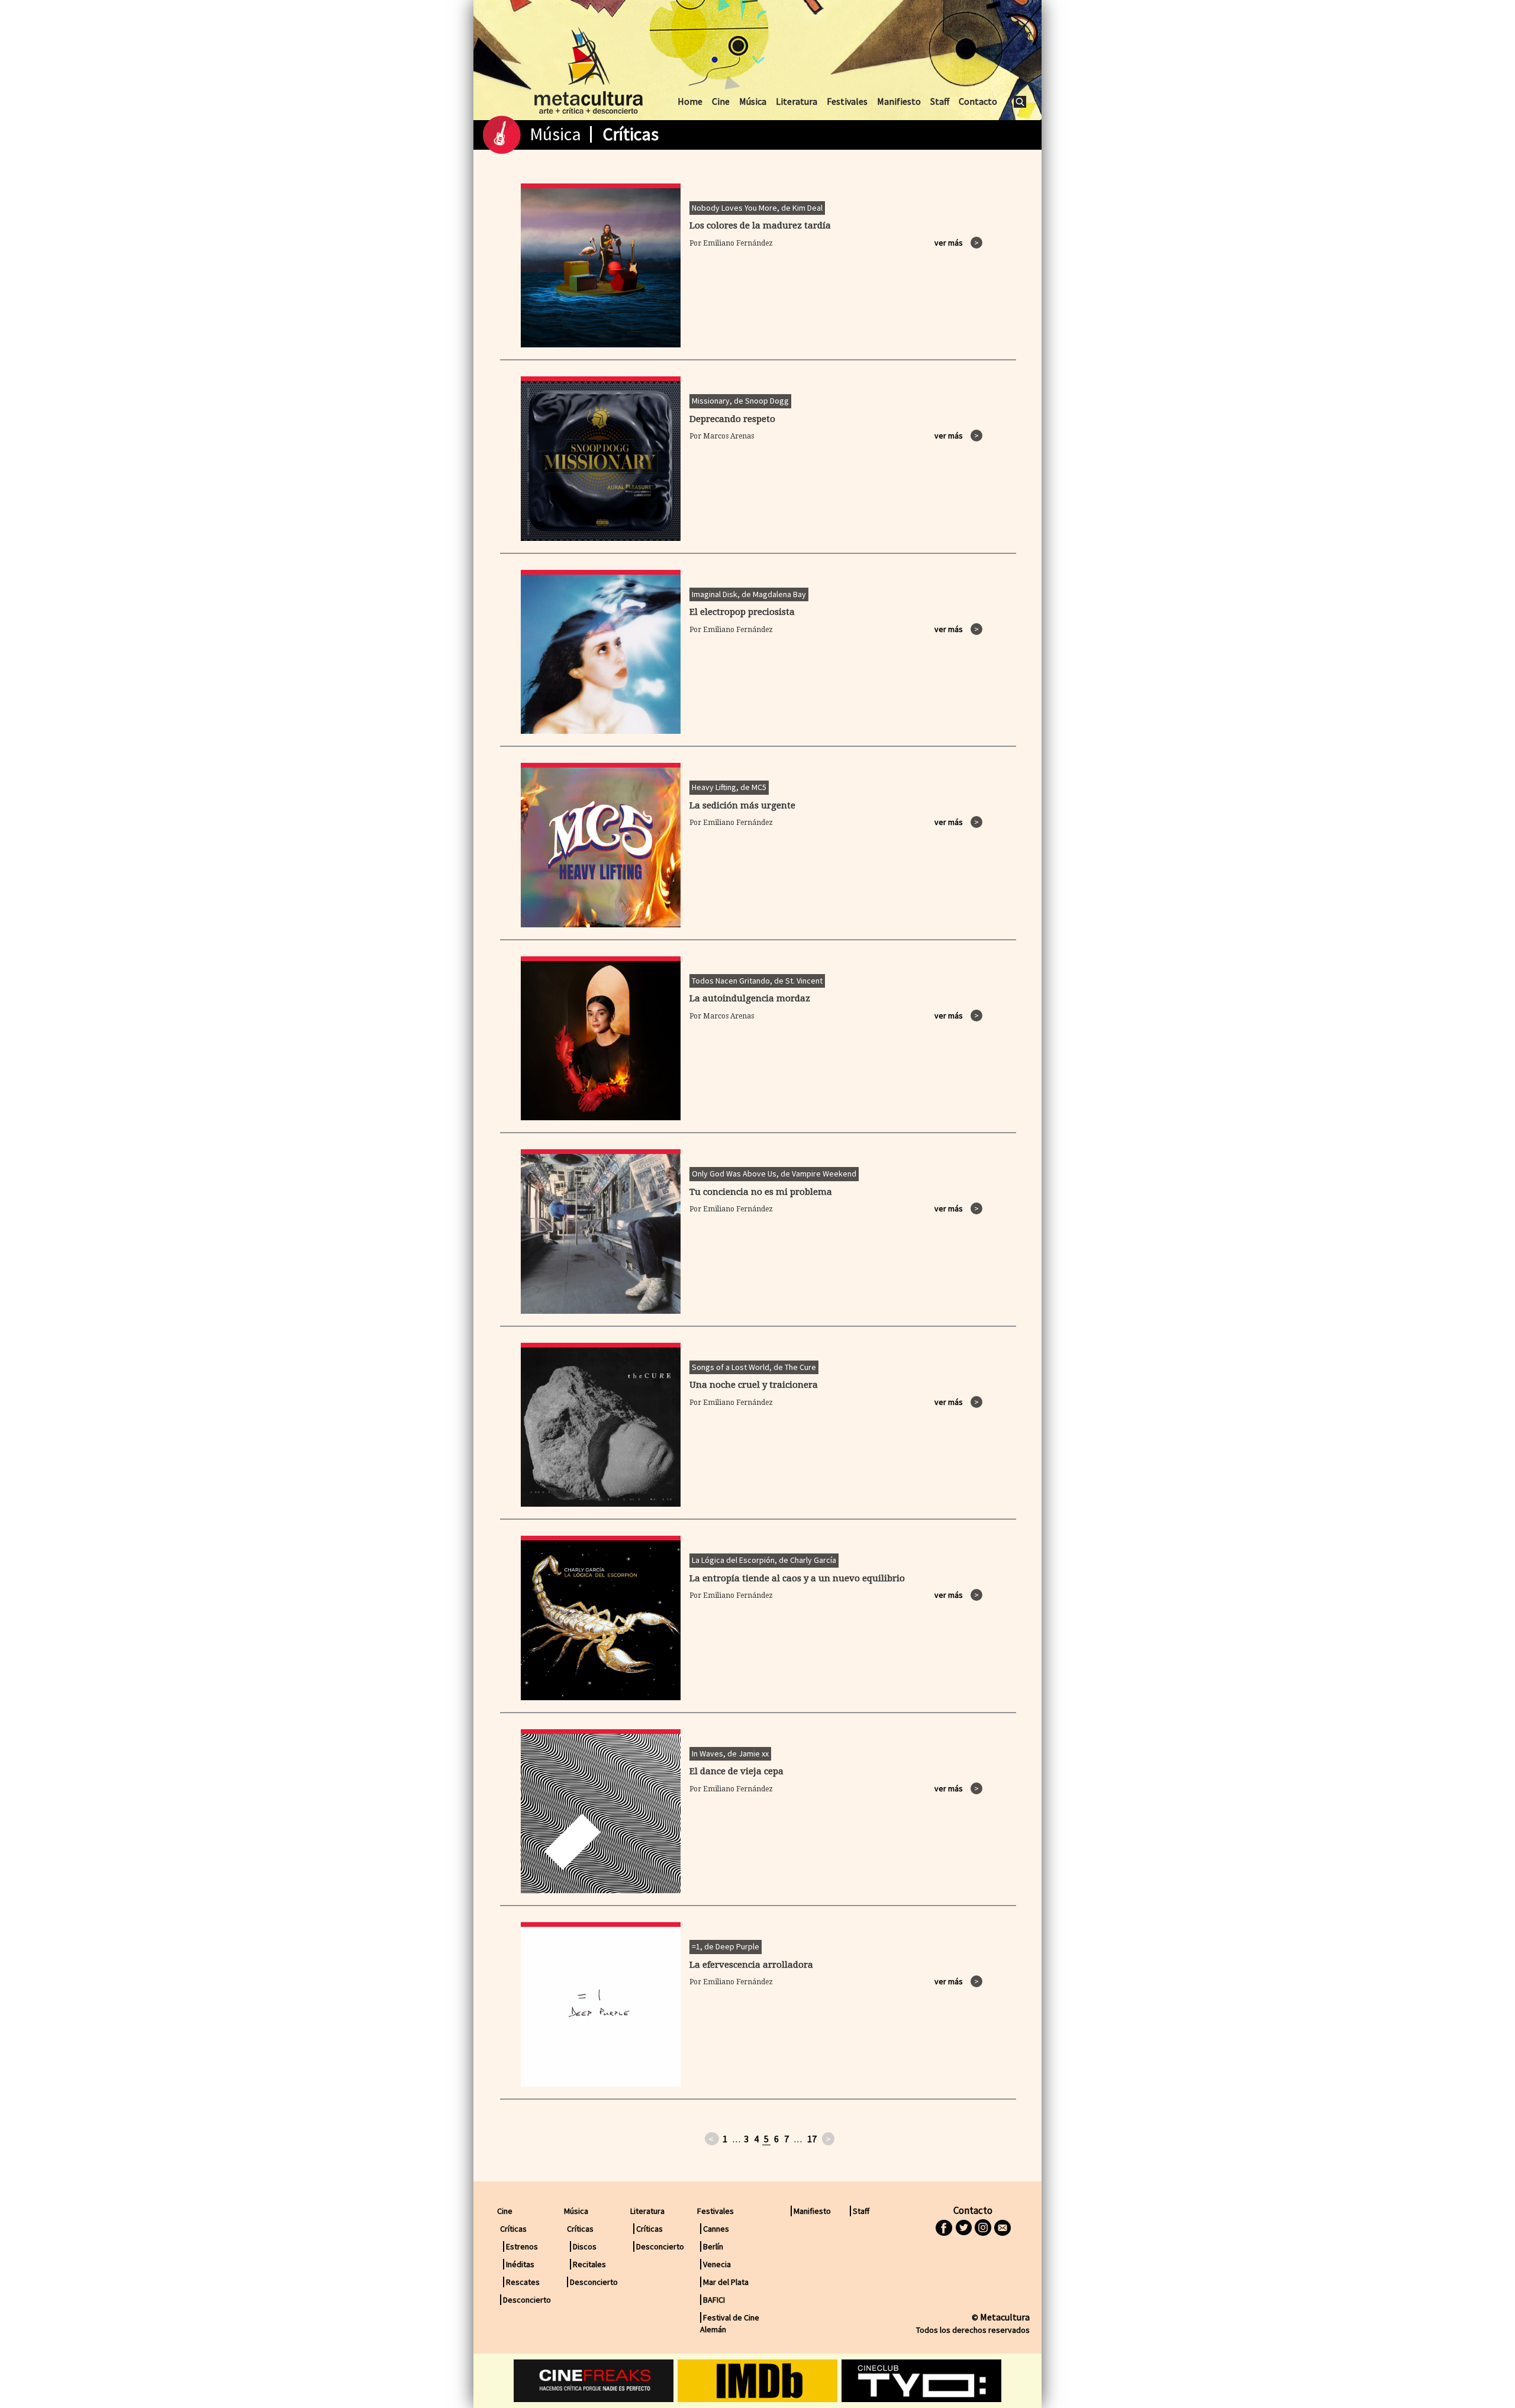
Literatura (797, 101)
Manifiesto (899, 101)
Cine (721, 101)
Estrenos (522, 2246)
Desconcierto (527, 2300)
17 (812, 2139)
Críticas (649, 2229)
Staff (940, 101)
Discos (585, 2246)
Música (753, 101)
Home (690, 101)
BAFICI (714, 2300)
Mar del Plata (726, 2282)
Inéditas (520, 2264)
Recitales (589, 2264)
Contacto (978, 101)
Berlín (713, 2246)
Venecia (717, 2264)
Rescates (523, 2282)
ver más (957, 243)
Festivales (847, 101)
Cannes (716, 2229)
